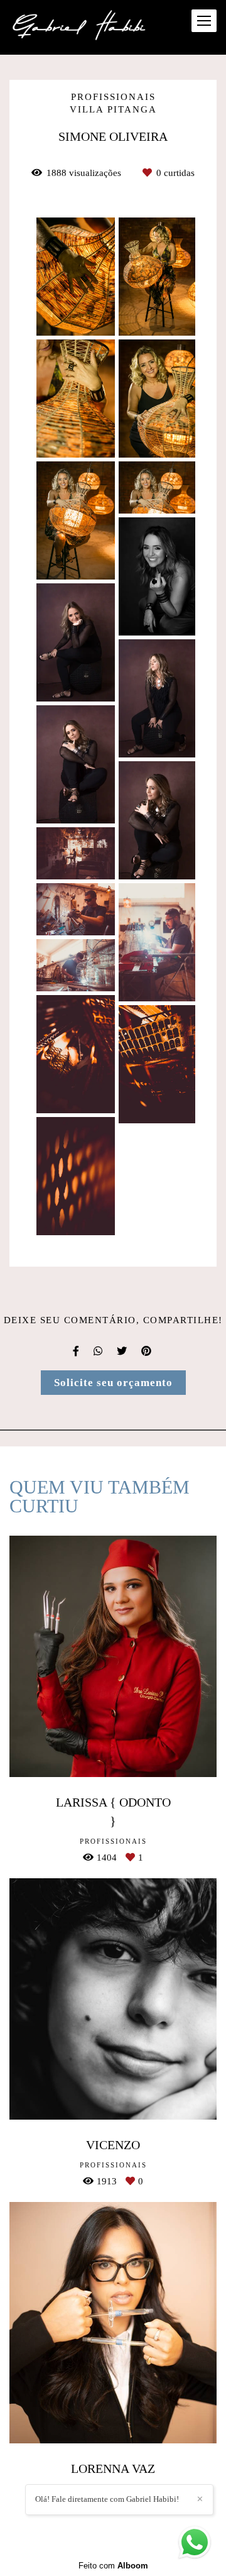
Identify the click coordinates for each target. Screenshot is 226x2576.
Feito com (113, 2566)
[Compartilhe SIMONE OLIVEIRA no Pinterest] (147, 1351)
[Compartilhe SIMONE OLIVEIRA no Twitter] (123, 1351)
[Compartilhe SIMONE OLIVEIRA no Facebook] (77, 1351)
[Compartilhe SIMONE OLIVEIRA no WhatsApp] (99, 1351)
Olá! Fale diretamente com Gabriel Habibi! (107, 2499)
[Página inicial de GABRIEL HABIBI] (80, 27)
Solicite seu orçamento (113, 1383)
